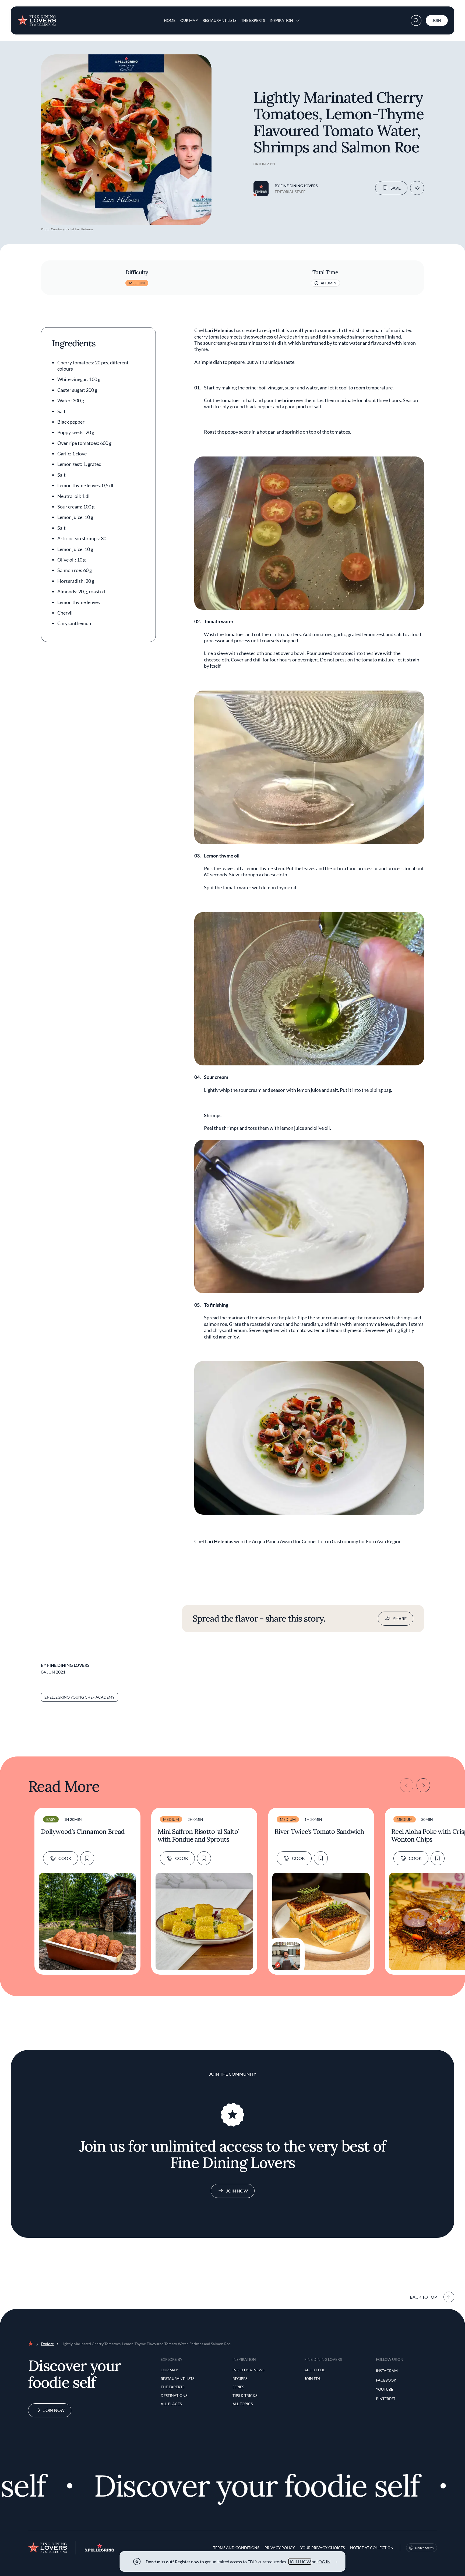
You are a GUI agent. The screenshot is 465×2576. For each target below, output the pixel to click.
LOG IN (323, 2562)
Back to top (423, 2297)
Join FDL (313, 2378)
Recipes (240, 2378)
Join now (54, 2410)
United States (424, 2548)
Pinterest (386, 2399)
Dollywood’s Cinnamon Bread (83, 1832)
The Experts (253, 20)
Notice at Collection (372, 2548)
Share (400, 1618)
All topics (243, 2404)
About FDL (315, 2370)
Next (423, 1785)
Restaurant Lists (219, 20)
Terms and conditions (236, 2548)
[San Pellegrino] (100, 2550)
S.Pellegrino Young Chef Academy (80, 1697)
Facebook (386, 2380)
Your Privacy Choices (323, 2548)
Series (238, 2387)
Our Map (189, 20)
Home (170, 20)
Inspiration (281, 20)
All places (171, 2404)
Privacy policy (280, 2548)
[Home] (37, 18)
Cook (65, 1858)
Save (396, 188)
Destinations (174, 2395)
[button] (416, 20)
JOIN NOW (300, 2562)
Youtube (385, 2389)
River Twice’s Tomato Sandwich (319, 1832)
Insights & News (248, 2370)
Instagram (387, 2371)
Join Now (237, 2191)
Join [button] (437, 20)
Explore (47, 2344)
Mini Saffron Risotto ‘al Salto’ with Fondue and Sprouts (198, 1836)
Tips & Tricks (245, 2395)
